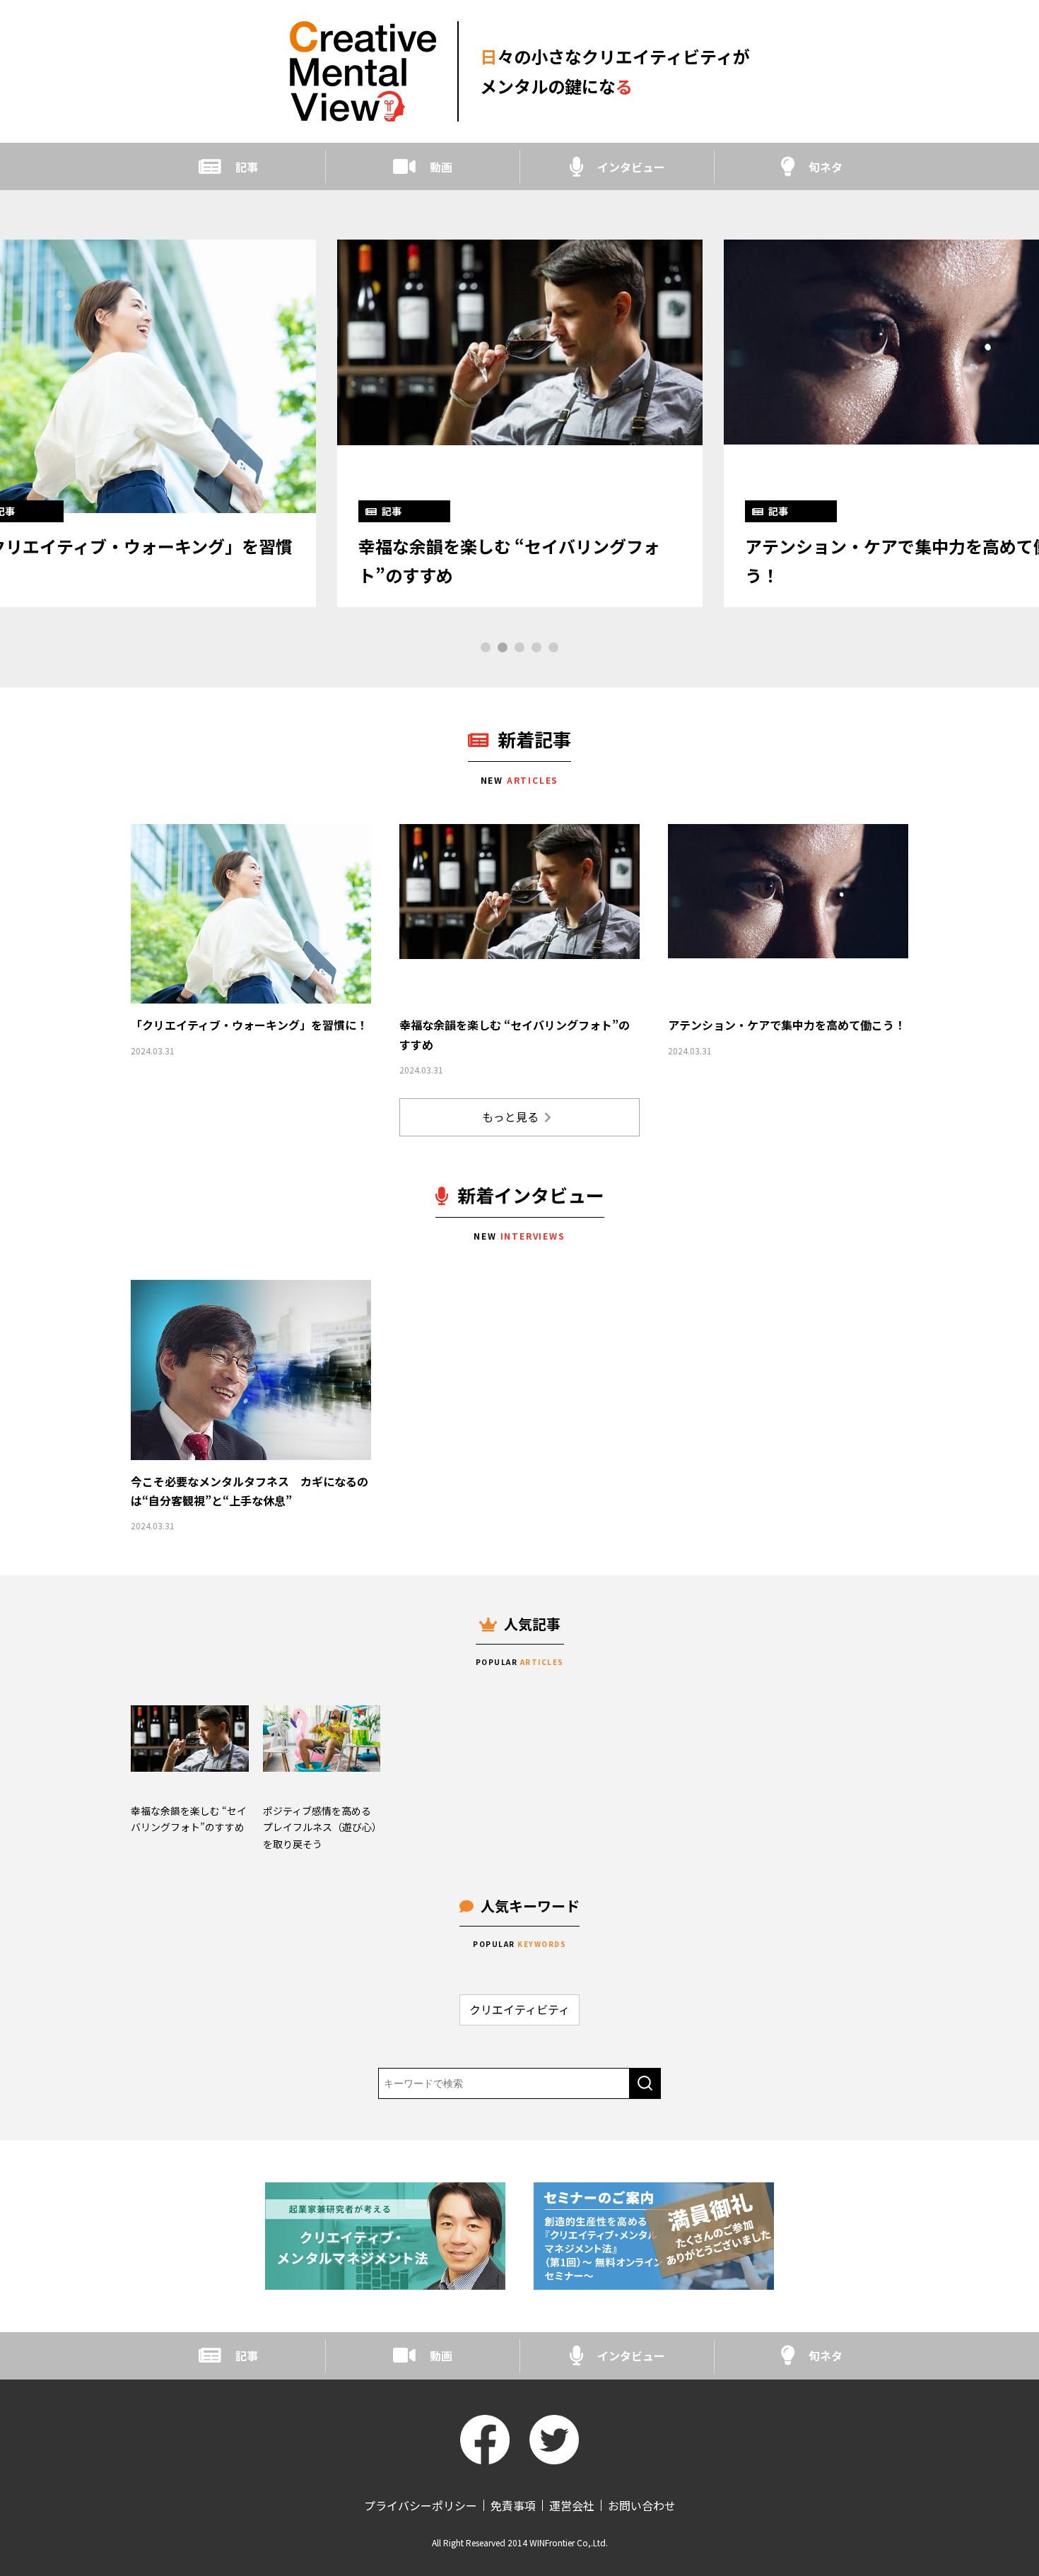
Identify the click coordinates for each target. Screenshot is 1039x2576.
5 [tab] (553, 647)
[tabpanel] (520, 423)
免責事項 (513, 2505)
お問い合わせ (642, 2505)
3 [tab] (519, 647)
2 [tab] (503, 647)
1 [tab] (486, 647)
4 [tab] (536, 647)
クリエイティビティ (519, 2009)
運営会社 (572, 2505)
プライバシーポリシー (421, 2505)
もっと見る (510, 1117)
